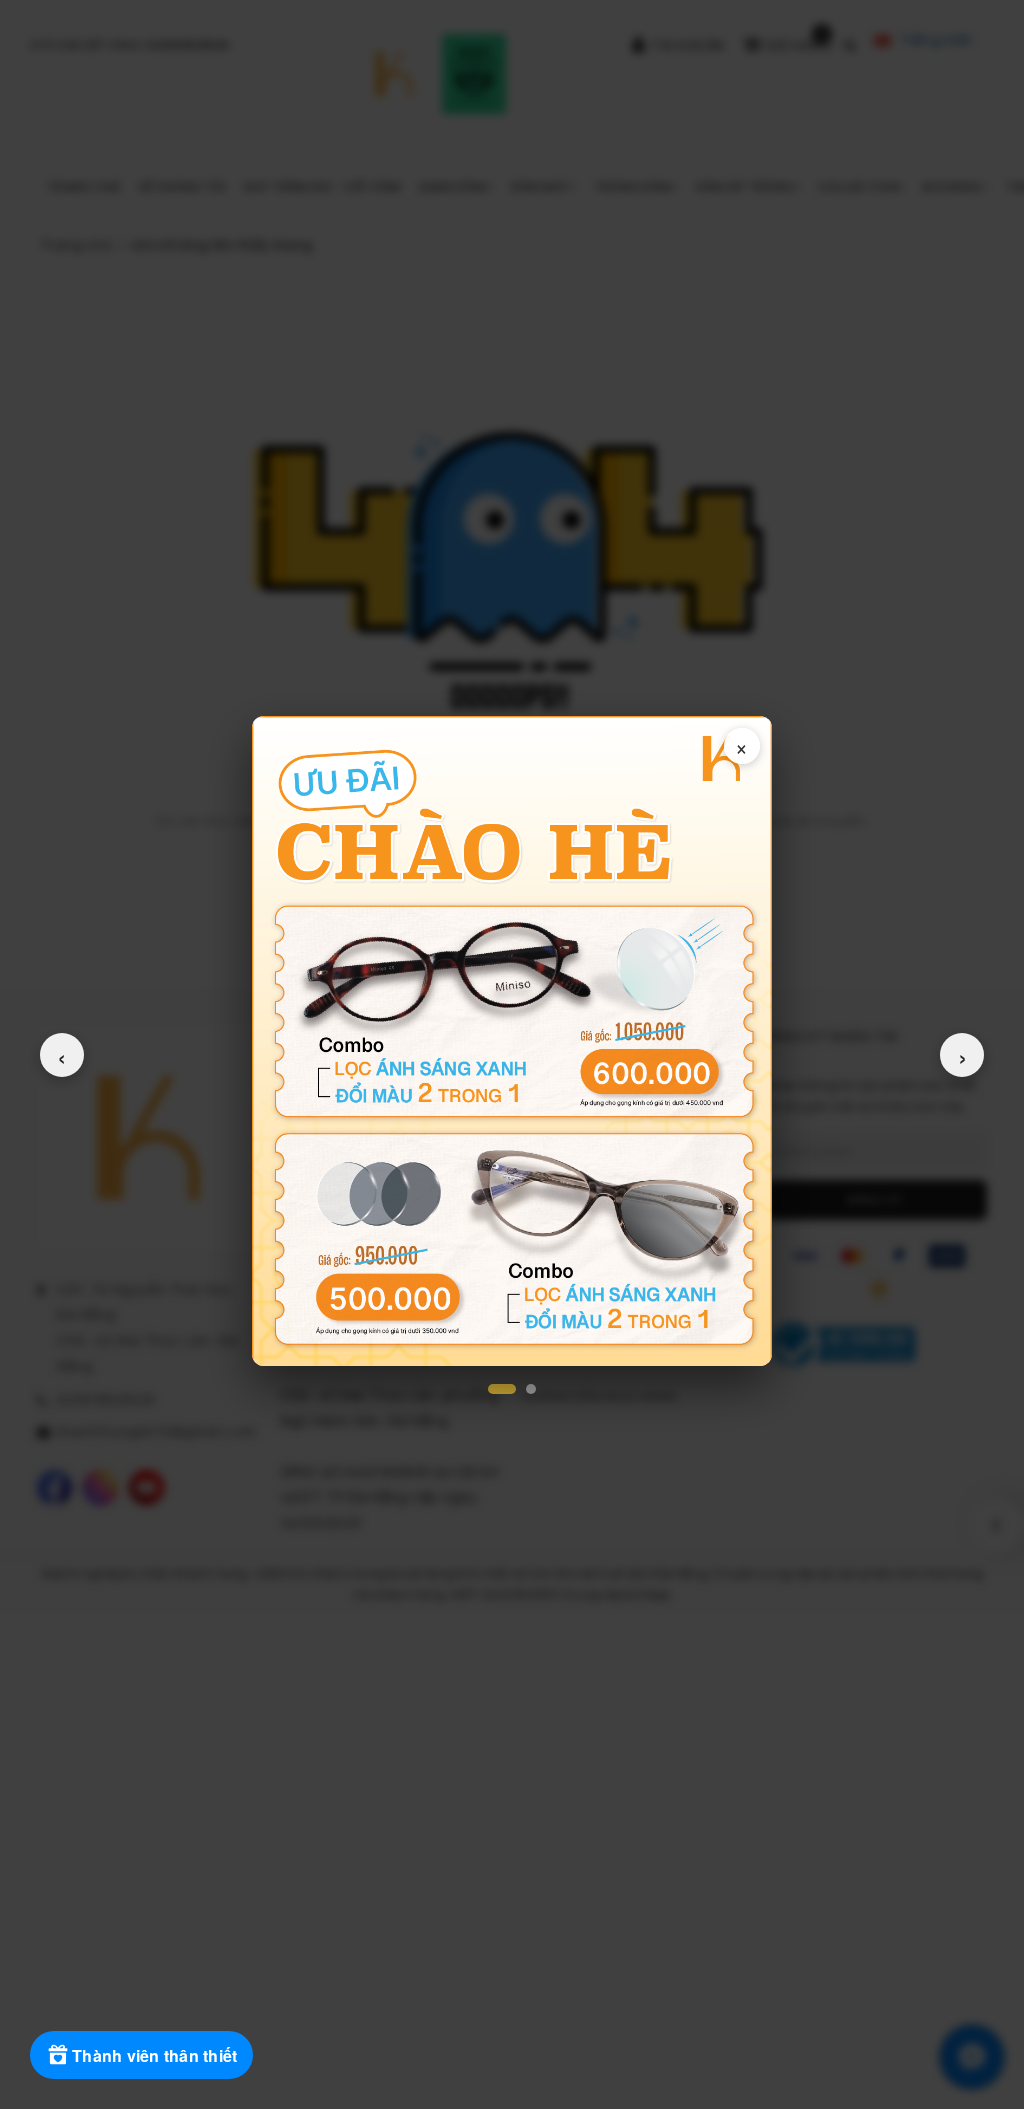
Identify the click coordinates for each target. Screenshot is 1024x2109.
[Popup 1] (502, 1389)
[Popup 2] (531, 1389)
